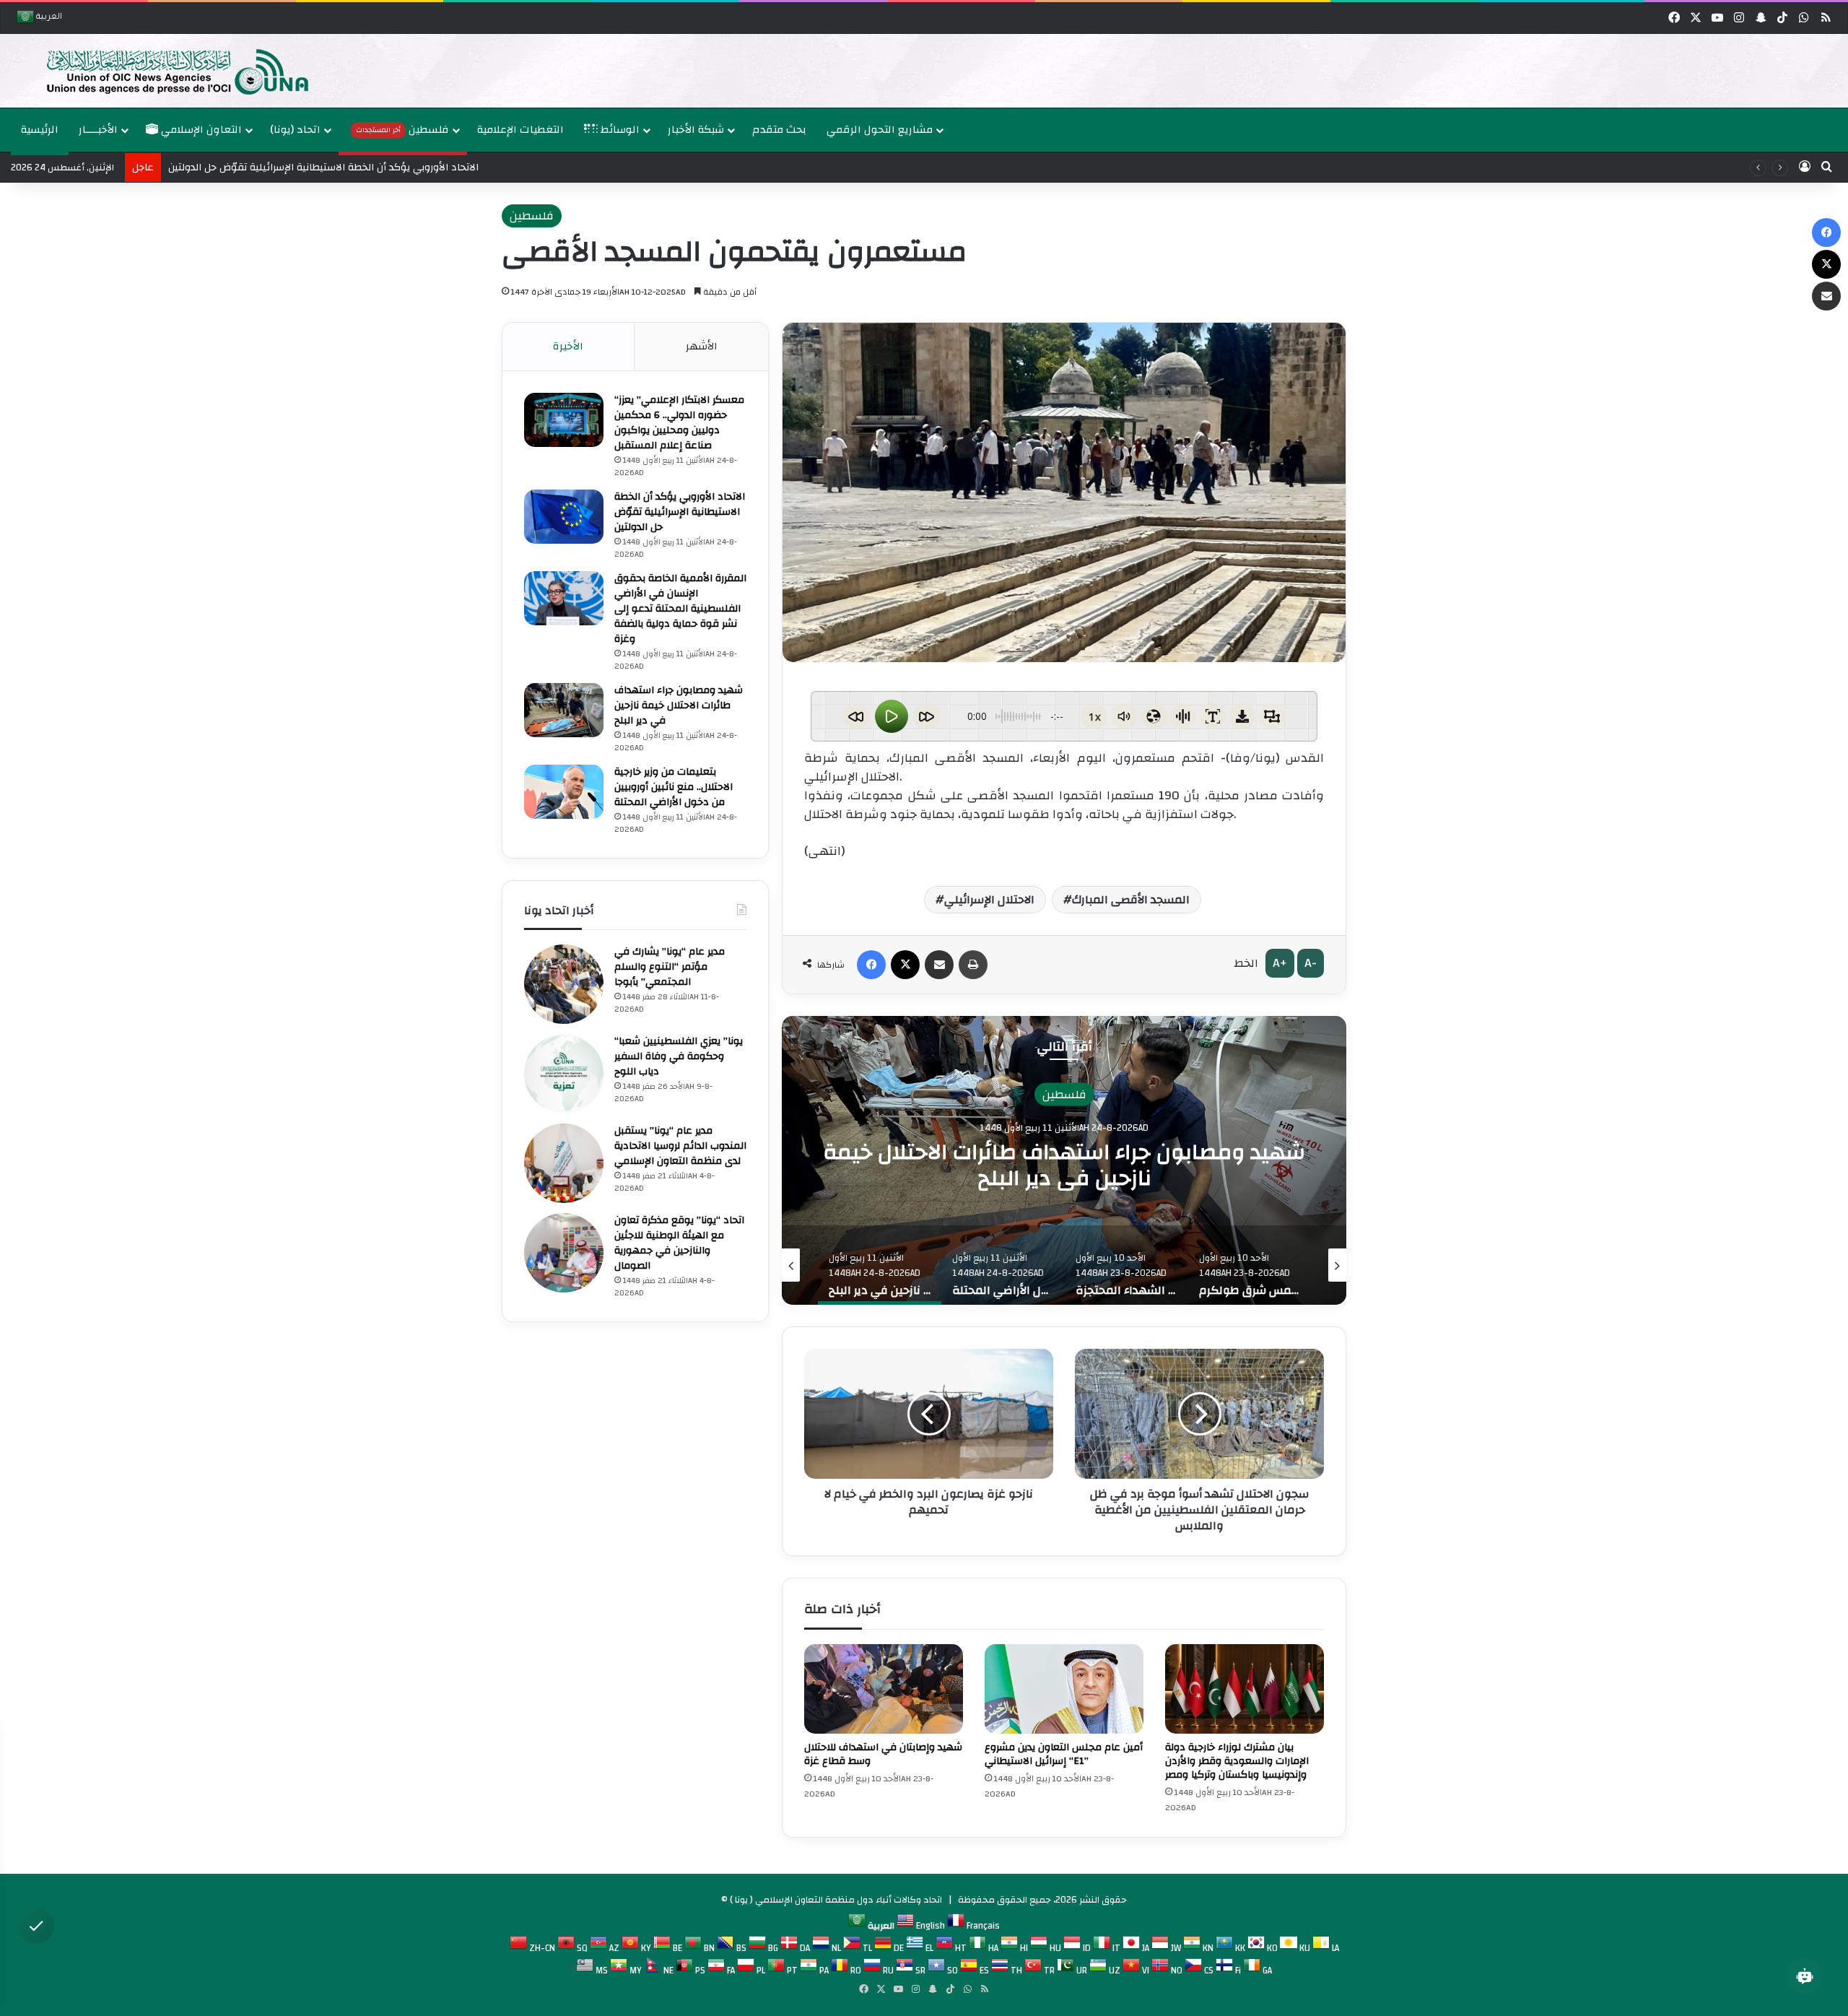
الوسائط (619, 130)
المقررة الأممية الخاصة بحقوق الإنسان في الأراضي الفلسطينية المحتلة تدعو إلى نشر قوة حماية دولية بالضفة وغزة (680, 609)
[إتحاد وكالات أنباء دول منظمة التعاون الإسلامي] (162, 71)
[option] (920, 71)
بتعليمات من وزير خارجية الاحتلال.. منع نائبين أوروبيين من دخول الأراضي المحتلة (1064, 1164)
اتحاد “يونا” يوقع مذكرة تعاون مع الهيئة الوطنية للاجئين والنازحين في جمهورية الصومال (679, 1243)
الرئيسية (40, 130)
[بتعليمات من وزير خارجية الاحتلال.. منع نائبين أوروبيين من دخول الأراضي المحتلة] (564, 792)
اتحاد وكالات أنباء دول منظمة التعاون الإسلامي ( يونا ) (836, 1900)
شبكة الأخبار (696, 130)
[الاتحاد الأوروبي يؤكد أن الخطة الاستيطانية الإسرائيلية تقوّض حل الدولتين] (564, 517)
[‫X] (905, 965)
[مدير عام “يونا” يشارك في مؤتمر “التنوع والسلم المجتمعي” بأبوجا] (564, 984)
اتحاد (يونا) (295, 130)
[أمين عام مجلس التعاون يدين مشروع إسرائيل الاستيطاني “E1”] (1064, 1689)
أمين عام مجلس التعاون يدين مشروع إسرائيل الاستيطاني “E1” (1064, 1754)
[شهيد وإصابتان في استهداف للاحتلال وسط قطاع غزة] (884, 1689)
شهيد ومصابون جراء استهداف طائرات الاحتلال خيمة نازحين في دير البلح (679, 705)
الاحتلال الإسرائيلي (989, 900)
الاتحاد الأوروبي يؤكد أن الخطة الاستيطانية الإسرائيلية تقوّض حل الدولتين (680, 512)
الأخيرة (568, 346)
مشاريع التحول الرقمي (880, 130)
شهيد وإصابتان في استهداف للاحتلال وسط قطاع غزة (883, 1754)
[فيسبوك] (871, 965)
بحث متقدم (779, 130)
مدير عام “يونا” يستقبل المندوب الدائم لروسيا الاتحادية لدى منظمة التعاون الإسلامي (680, 1146)
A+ (1280, 963)
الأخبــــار (98, 130)
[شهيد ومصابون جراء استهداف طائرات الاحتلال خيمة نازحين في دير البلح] (564, 710)
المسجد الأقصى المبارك (1131, 900)
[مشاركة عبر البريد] (939, 965)
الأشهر (702, 346)
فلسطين (402, 130)
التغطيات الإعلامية (520, 130)
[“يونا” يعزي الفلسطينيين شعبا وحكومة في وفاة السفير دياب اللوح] (564, 1074)
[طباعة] (973, 965)
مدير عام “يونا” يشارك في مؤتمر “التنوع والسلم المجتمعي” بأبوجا (670, 967)
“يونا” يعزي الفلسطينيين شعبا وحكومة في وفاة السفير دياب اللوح (679, 1056)
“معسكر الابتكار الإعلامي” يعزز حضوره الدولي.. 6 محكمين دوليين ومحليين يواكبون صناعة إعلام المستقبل (679, 423)
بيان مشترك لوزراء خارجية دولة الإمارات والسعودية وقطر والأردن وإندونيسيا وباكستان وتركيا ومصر (1237, 1761)
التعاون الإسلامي (200, 130)
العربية (48, 18)
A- (1311, 963)
